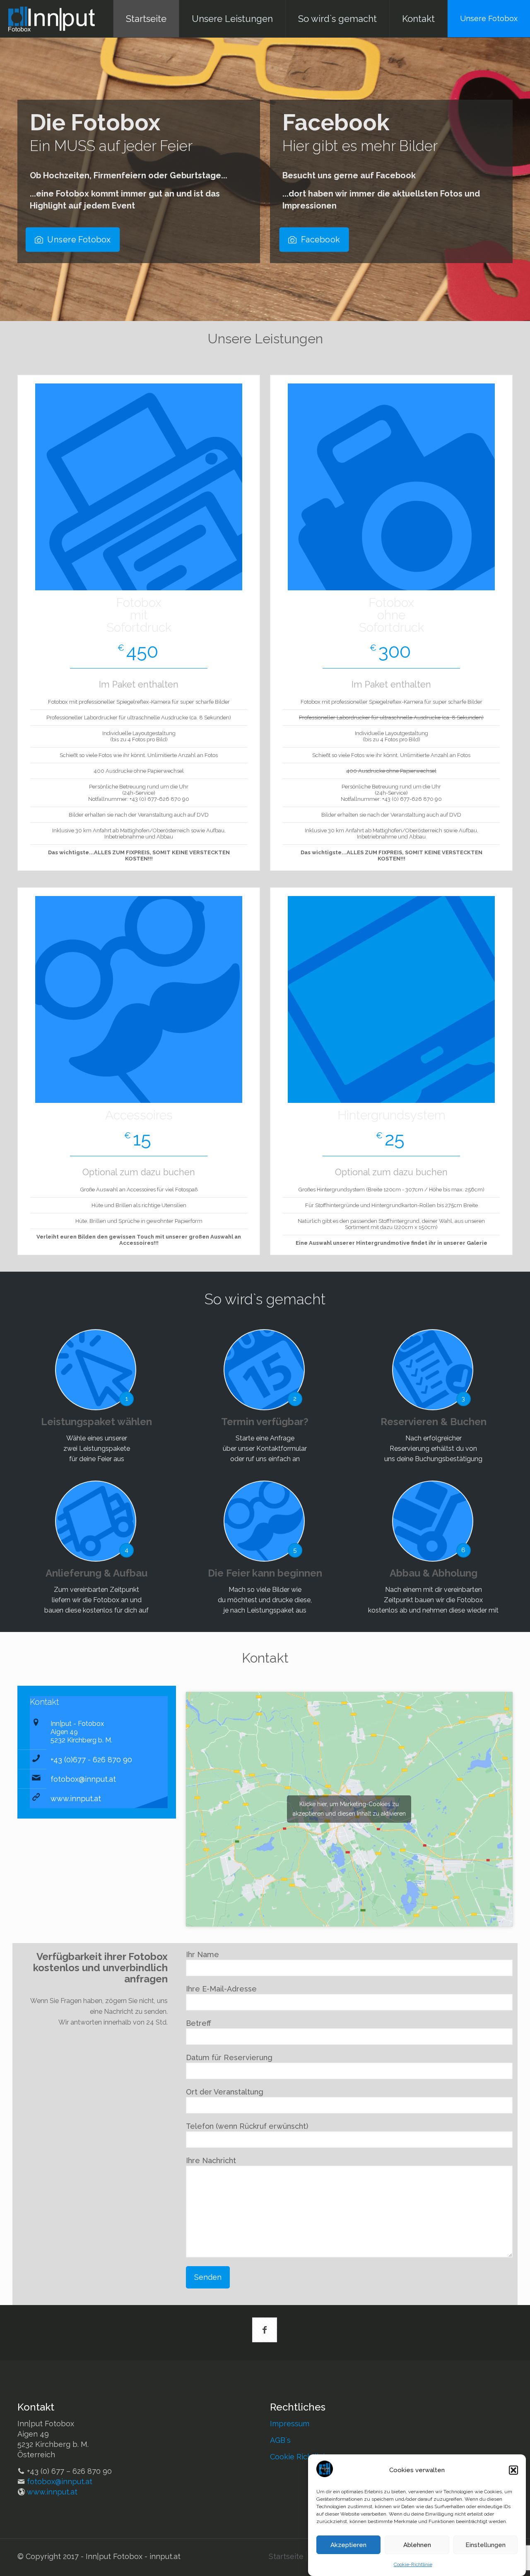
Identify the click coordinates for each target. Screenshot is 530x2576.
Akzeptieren (348, 2545)
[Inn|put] (52, 19)
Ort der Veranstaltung (225, 2092)
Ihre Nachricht (211, 2160)
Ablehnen (417, 2545)
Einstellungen (485, 2545)
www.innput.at (76, 1798)
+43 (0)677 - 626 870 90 (91, 1760)
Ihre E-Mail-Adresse (221, 1989)
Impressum (290, 2424)
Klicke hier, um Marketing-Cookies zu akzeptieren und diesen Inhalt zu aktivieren (349, 1809)
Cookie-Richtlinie (413, 2564)
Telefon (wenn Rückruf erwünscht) (247, 2126)
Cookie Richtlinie (300, 2457)
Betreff (199, 2023)
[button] (513, 2470)
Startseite (286, 2556)
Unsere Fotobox (489, 18)
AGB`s (280, 2440)
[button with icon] (265, 2330)
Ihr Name (202, 1954)
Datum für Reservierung (229, 2057)
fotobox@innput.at (83, 1779)
